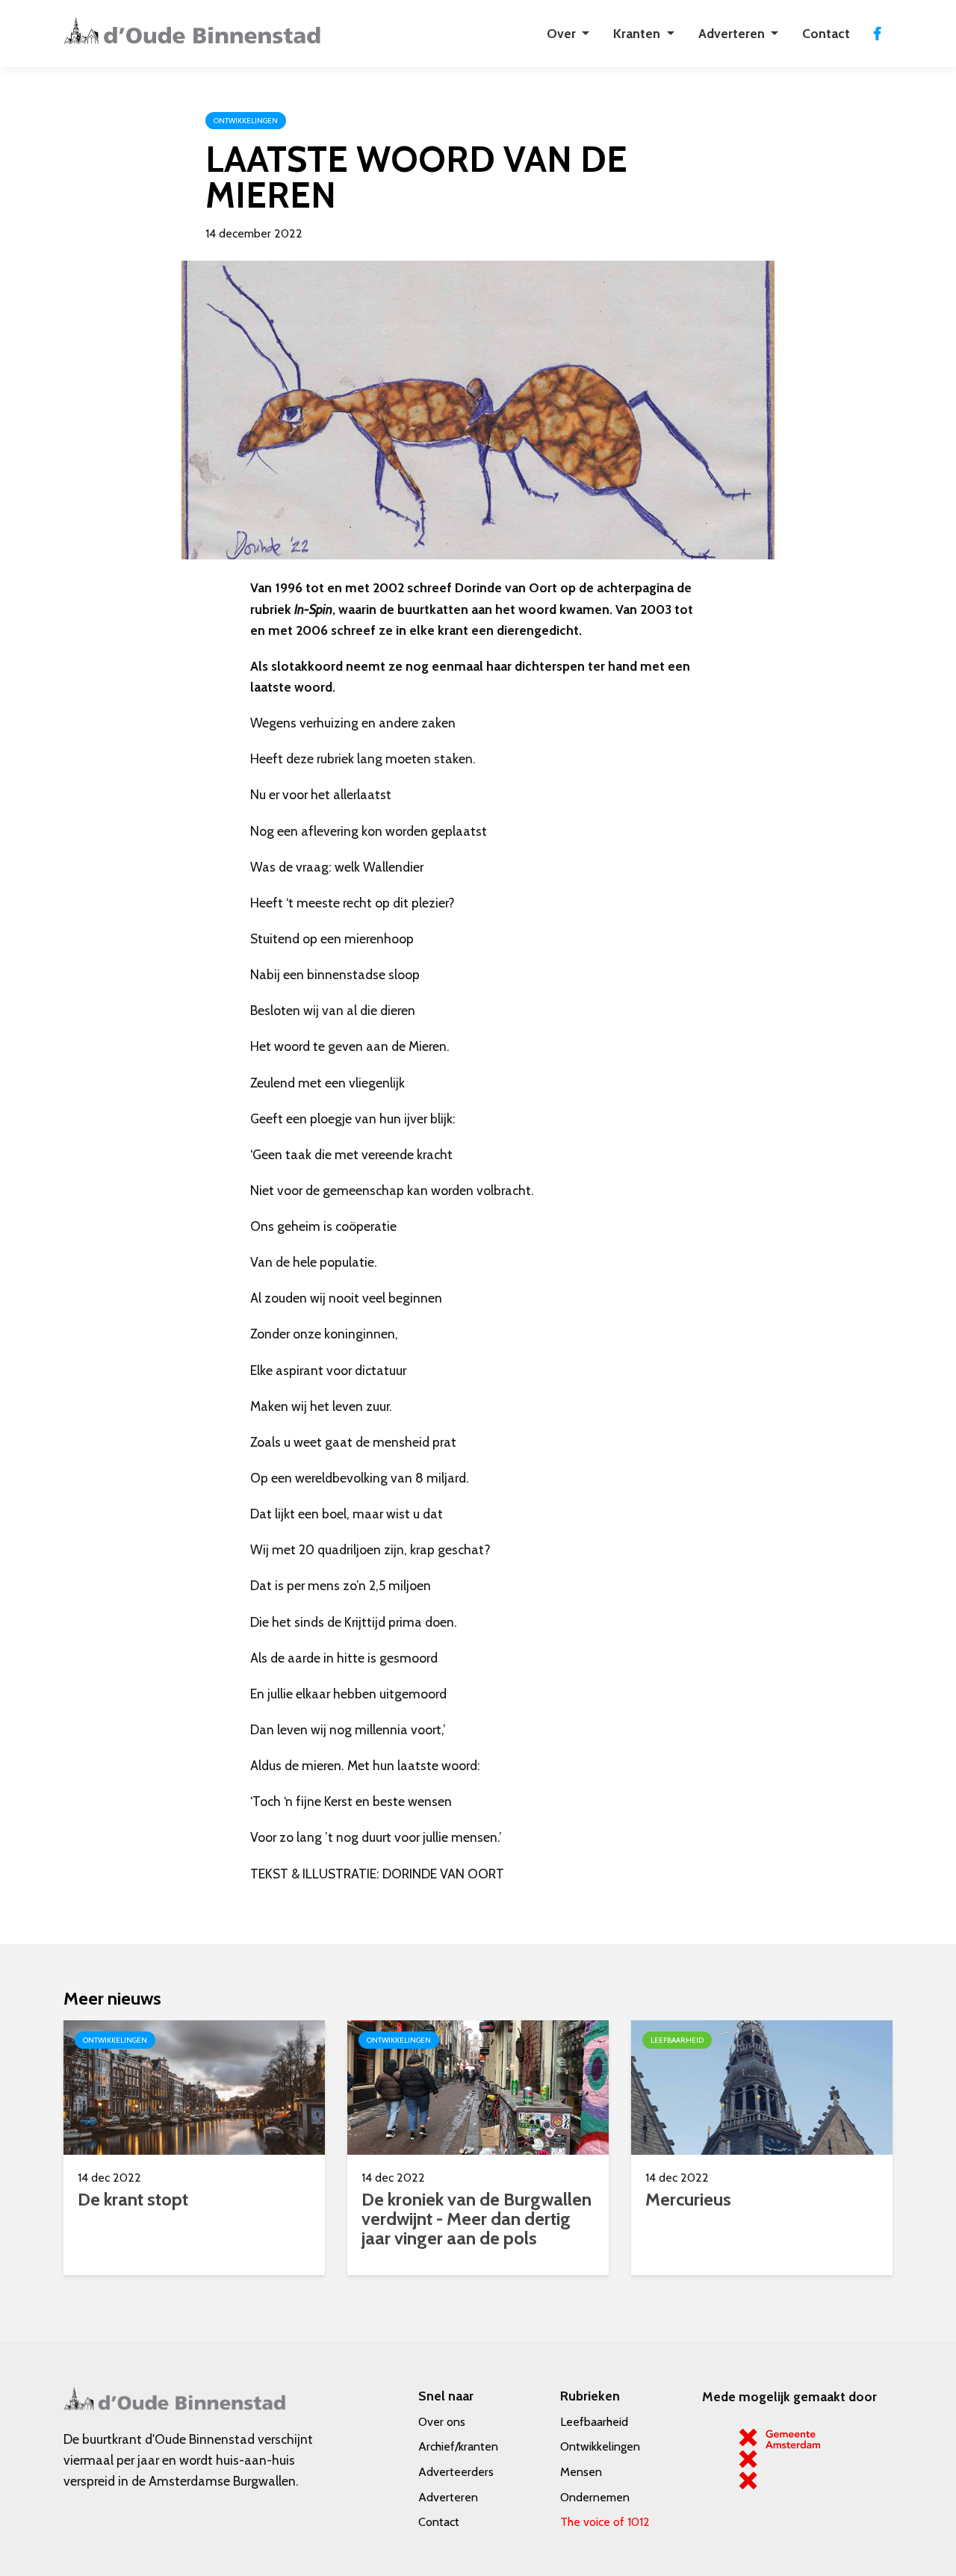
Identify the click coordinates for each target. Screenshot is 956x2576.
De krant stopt (133, 2199)
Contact (826, 33)
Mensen (581, 2472)
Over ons (442, 2422)
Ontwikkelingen (600, 2446)
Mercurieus (688, 2199)
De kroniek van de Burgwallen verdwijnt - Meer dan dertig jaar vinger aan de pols (477, 2219)
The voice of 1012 (605, 2522)
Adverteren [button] (733, 33)
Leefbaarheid (594, 2422)
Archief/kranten (458, 2446)
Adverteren (448, 2497)
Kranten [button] (638, 33)
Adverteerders (456, 2472)
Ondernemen (595, 2497)
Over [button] (563, 33)
